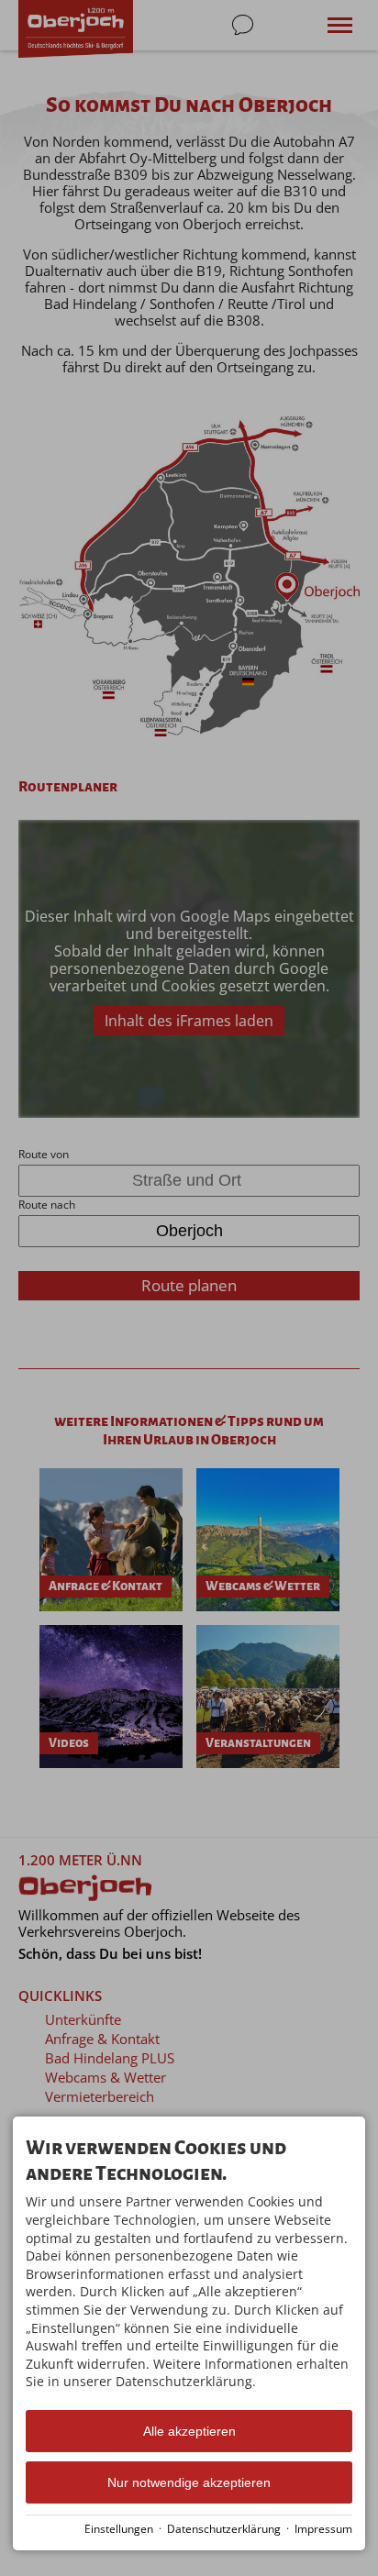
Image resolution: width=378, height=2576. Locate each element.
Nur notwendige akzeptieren (189, 2482)
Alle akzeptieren (189, 2431)
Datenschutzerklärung (224, 2528)
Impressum (323, 2528)
